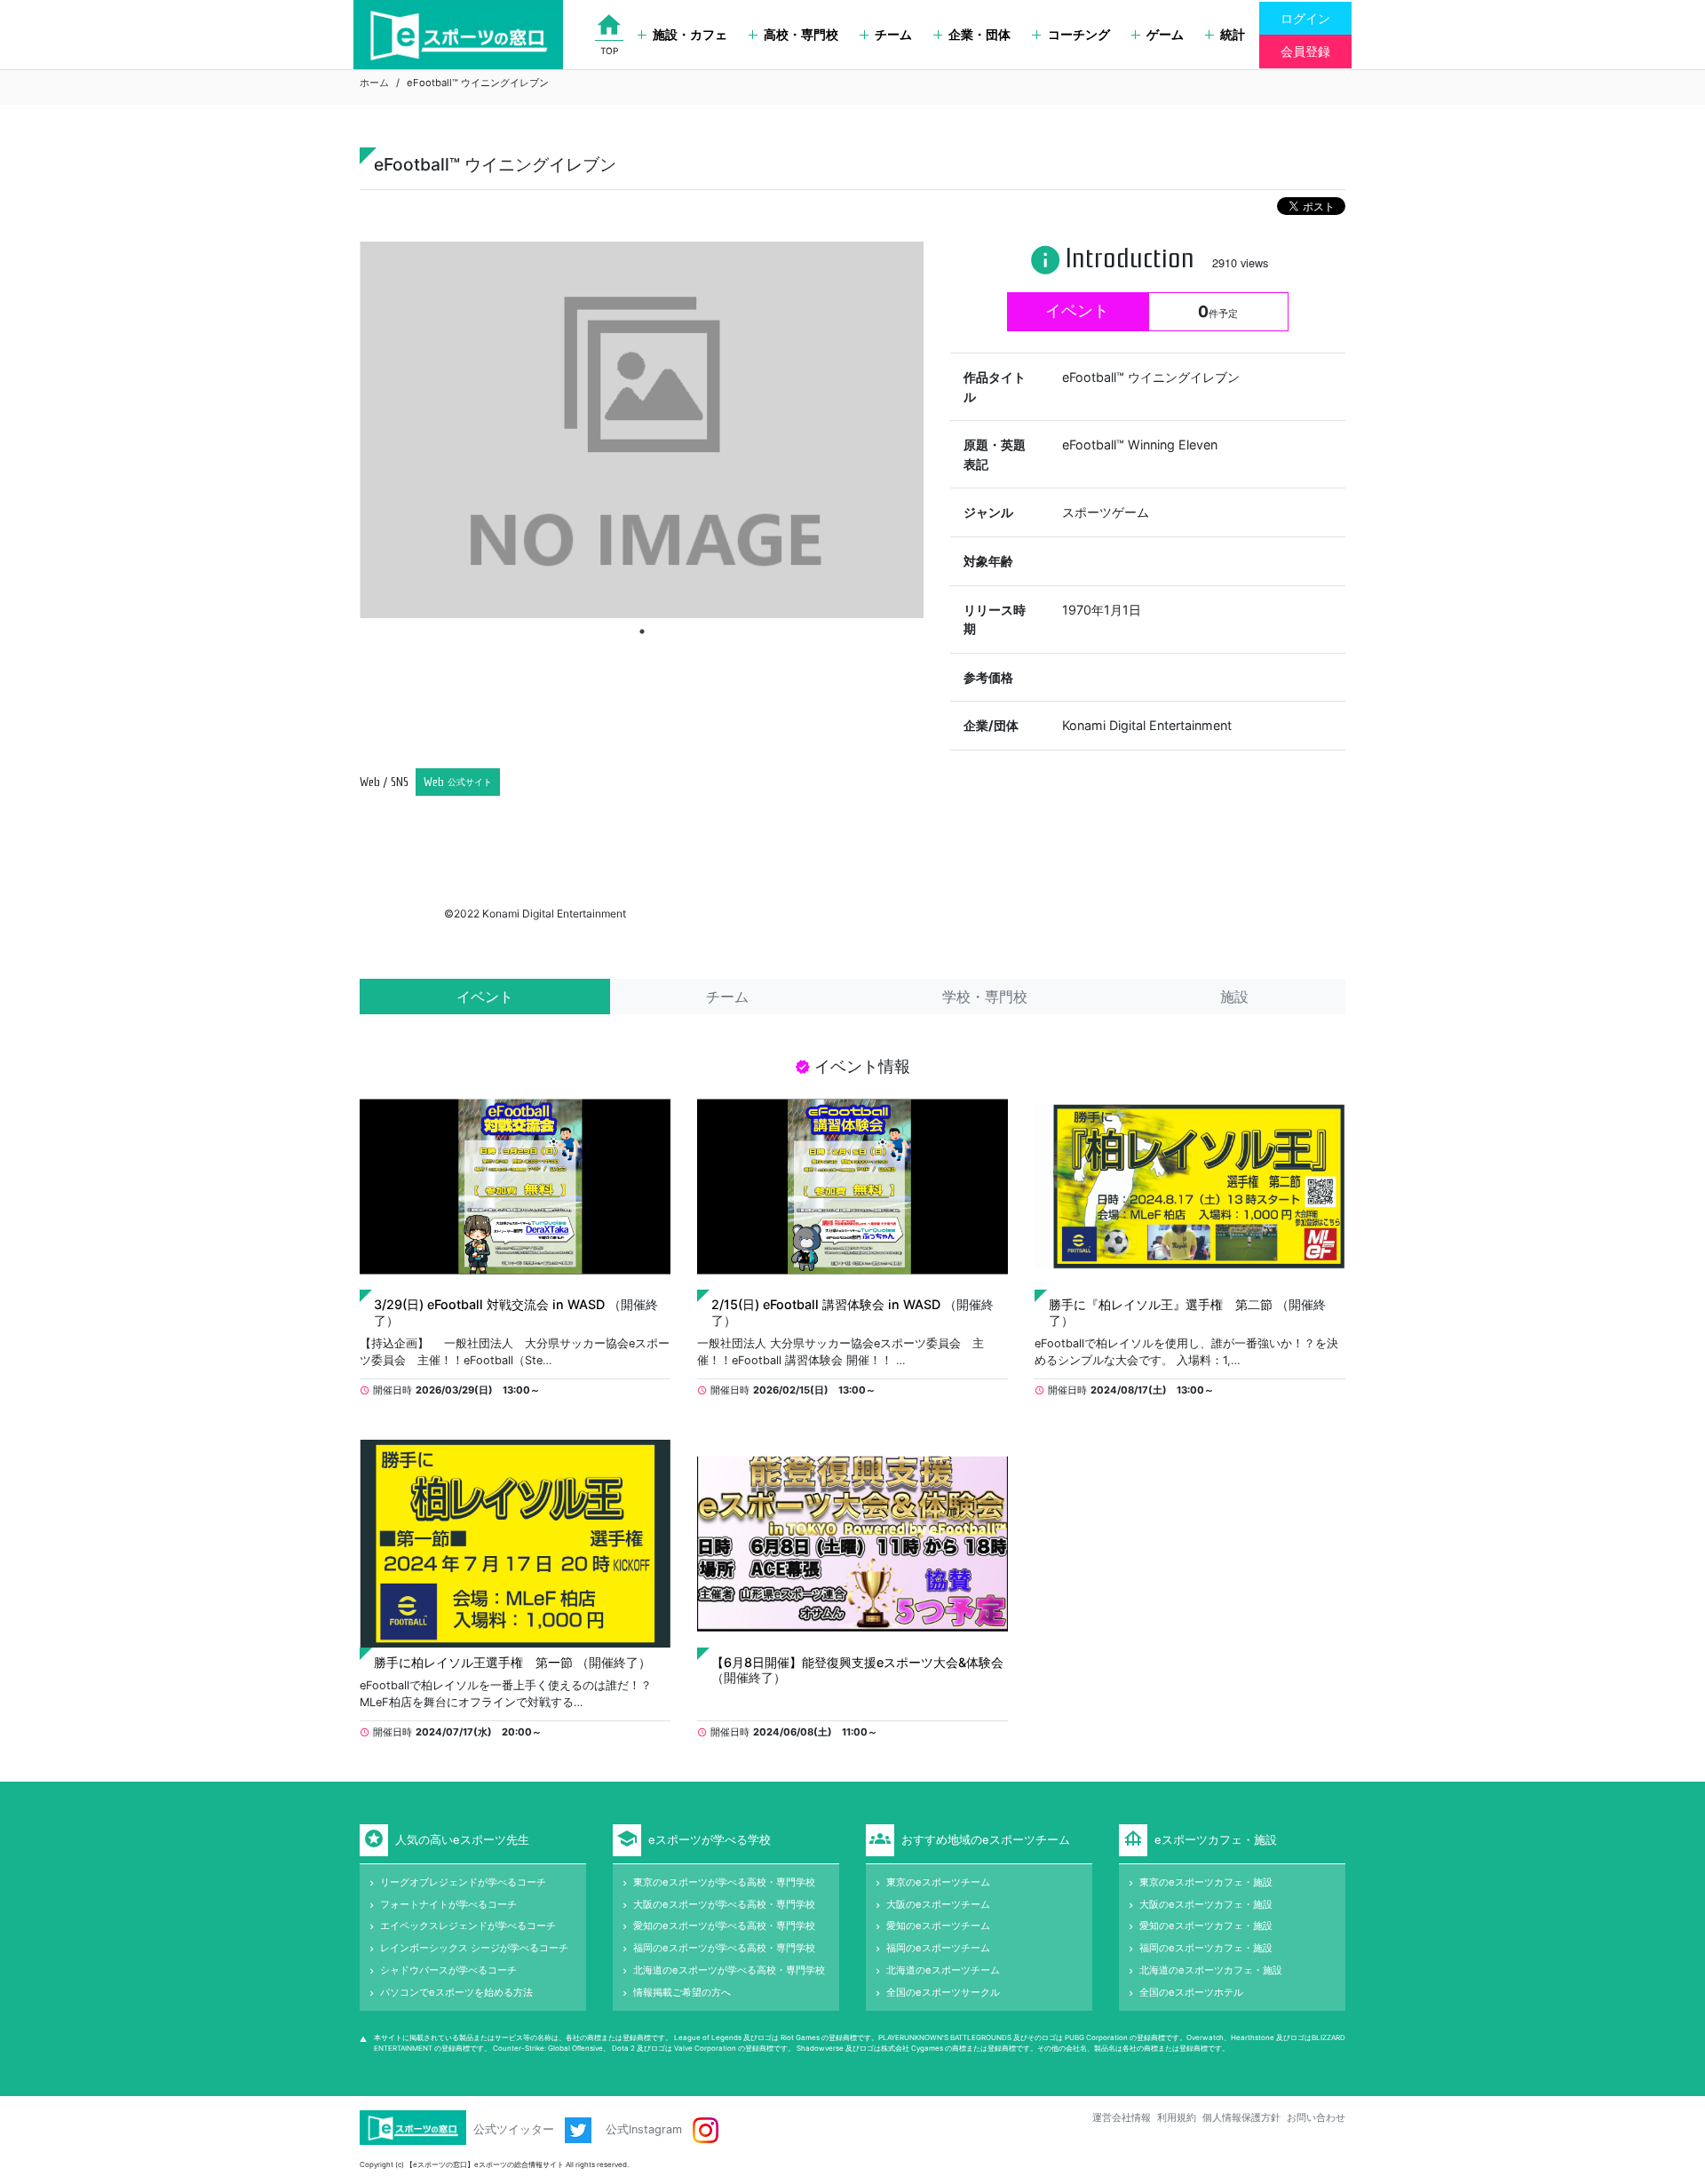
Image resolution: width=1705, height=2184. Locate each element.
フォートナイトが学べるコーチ (448, 1904)
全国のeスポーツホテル (1191, 1992)
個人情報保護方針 (1241, 2117)
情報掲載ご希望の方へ (682, 1992)
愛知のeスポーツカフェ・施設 (1206, 1926)
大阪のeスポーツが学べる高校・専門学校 (724, 1904)
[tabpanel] (642, 429)
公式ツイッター (515, 2129)
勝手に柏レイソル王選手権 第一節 (473, 1662)
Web (458, 782)
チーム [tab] (727, 997)
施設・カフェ (690, 34)
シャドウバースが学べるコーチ (448, 1970)
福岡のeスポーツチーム (938, 1948)
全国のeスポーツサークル (943, 1992)
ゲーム (1165, 34)
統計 (1233, 34)
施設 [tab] (1234, 997)
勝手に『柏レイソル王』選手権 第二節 (1161, 1304)
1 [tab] (642, 631)
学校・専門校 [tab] (985, 997)
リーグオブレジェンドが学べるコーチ (463, 1882)
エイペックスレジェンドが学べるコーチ (468, 1926)
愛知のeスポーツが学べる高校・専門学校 (724, 1926)
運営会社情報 (1122, 2117)
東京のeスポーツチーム (938, 1882)
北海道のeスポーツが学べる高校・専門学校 (729, 1970)
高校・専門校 (801, 34)
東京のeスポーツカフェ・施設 (1206, 1882)
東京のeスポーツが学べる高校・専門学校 (724, 1882)
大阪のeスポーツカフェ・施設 (1206, 1904)
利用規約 (1177, 2117)
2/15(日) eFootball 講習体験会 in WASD (826, 1304)
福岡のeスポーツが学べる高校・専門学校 (724, 1948)
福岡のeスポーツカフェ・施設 (1206, 1948)
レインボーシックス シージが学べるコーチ (474, 1948)
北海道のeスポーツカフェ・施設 (1211, 1970)
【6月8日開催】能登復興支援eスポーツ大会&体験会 (857, 1662)
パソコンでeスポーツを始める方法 (456, 1992)
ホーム (374, 83)
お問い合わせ (1316, 2117)
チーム (893, 34)
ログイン (1305, 18)
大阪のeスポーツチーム (938, 1904)
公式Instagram (646, 2129)
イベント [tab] (485, 997)
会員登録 (1305, 51)
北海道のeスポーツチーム (943, 1970)
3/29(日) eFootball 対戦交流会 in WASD (489, 1304)
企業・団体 (979, 34)
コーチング (1079, 34)
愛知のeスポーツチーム (938, 1926)
